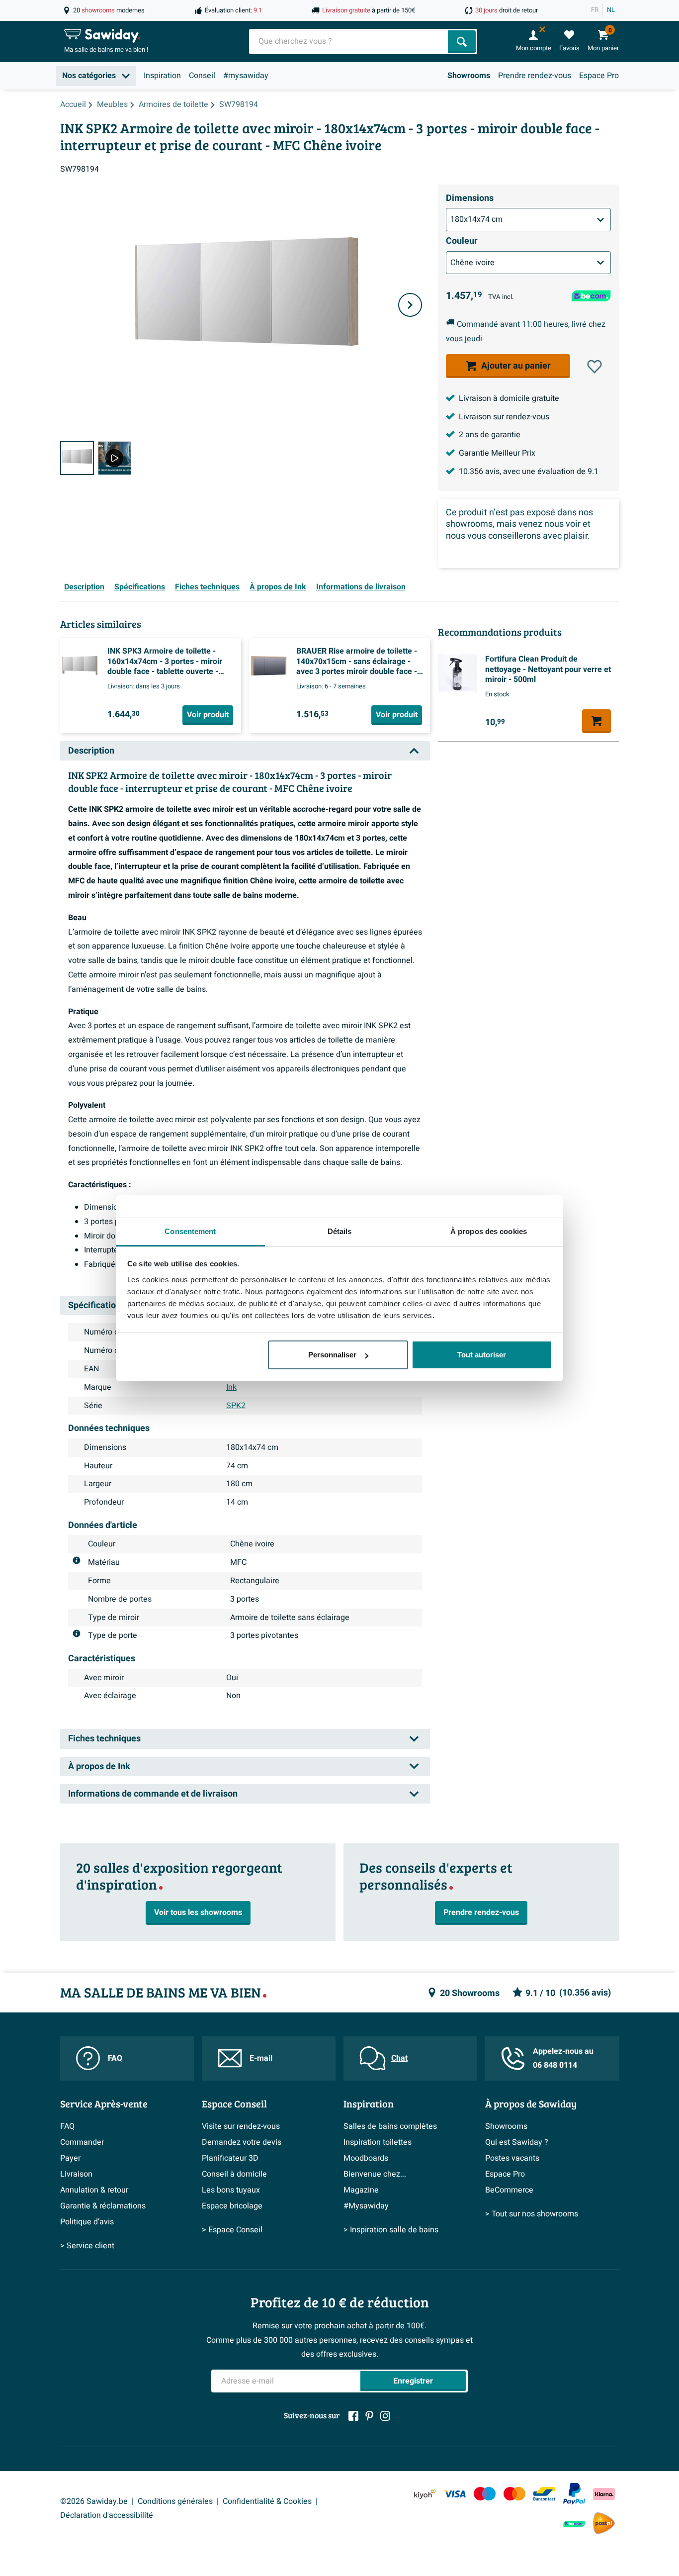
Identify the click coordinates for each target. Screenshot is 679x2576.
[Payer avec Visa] (455, 2494)
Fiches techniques (207, 587)
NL (611, 10)
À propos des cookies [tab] (489, 1231)
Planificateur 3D (230, 2158)
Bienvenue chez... (375, 2174)
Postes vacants (512, 2158)
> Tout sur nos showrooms (532, 2214)
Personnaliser (332, 1355)
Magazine (361, 2190)
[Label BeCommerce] (574, 2524)
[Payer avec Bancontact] (544, 2494)
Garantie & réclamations (103, 2206)
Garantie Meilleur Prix (497, 453)
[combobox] (349, 42)
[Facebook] (353, 2416)
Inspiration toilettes (378, 2142)
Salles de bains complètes (390, 2126)
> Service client (87, 2246)
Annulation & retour (94, 2190)
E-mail (261, 2058)
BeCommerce (509, 2190)
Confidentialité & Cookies (267, 2501)
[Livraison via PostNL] (604, 2523)
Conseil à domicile (234, 2174)
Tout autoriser (482, 1355)
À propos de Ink (278, 587)
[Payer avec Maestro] (485, 2494)
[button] (594, 367)
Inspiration (162, 76)
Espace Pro (599, 76)
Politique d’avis (87, 2222)
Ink (231, 1387)
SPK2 (236, 1406)
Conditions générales (175, 2501)
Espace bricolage (232, 2206)
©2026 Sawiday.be (94, 2501)
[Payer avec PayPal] (574, 2494)
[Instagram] (385, 2416)
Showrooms (469, 76)
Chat (399, 2058)
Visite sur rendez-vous (241, 2126)
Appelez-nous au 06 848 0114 (563, 2058)
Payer (70, 2158)
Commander (82, 2142)
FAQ (115, 2058)
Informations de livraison (361, 587)
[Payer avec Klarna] (604, 2494)
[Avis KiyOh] (425, 2494)
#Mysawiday (366, 2206)
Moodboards (366, 2158)
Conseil (202, 76)
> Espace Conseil (232, 2230)
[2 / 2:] (115, 458)
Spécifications (140, 587)
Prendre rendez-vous (535, 76)
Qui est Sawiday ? (517, 2142)
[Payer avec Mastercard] (514, 2494)
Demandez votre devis (242, 2142)
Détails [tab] (340, 1231)
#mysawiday (246, 76)
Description (84, 587)
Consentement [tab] (190, 1231)
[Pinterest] (369, 2416)
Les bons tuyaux (231, 2190)
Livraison (76, 2174)
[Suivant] (410, 305)
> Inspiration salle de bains (391, 2230)
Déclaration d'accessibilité (107, 2515)
